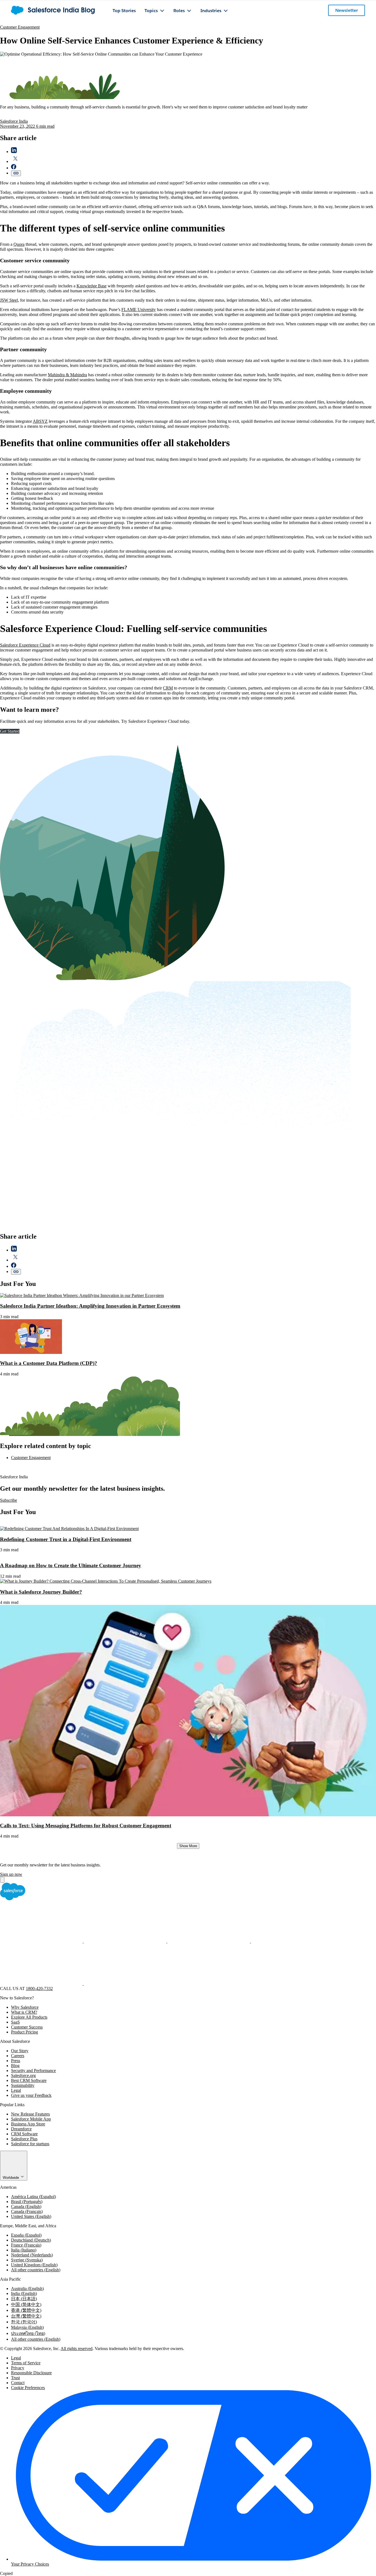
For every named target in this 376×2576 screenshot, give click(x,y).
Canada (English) (26, 2206)
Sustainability (23, 2085)
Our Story (20, 2051)
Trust (15, 2378)
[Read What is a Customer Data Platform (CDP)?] (31, 1352)
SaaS (15, 2022)
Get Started (10, 731)
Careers (18, 2056)
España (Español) (26, 2235)
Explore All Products (29, 2017)
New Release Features (30, 2114)
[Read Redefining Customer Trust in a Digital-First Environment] (69, 1529)
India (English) (24, 2293)
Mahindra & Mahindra (67, 375)
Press (16, 2061)
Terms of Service (26, 2363)
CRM (168, 688)
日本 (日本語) (24, 2299)
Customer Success (27, 2027)
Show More (188, 1846)
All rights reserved (77, 2349)
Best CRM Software (29, 2080)
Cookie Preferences (28, 2388)
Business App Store (28, 2124)
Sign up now (11, 1874)
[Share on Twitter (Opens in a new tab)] (15, 161)
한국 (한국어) (24, 2322)
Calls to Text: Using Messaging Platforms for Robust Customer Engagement (86, 1826)
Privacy (18, 2368)
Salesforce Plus (24, 2139)
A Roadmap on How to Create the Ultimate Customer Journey (71, 1565)
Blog (15, 2066)
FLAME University (139, 310)
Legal (16, 2090)
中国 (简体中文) (26, 2304)
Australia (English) (27, 2289)
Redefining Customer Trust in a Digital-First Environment (66, 1539)
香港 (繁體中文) (26, 2310)
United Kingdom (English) (34, 2265)
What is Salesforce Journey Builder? (41, 1592)
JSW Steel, (9, 300)
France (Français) (26, 2245)
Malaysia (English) (27, 2327)
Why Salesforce (25, 2007)
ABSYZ (40, 421)
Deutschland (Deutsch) (31, 2240)
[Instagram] (292, 1941)
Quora (19, 244)
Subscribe (9, 1500)
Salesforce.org (23, 2075)
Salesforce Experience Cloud (25, 645)
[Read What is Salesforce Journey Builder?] (106, 1581)
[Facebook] (42, 1941)
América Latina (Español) (33, 2197)
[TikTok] (125, 1984)
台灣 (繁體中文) (26, 2316)
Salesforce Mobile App (31, 2119)
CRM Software (24, 2134)
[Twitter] (126, 1941)
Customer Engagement (20, 27)
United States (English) (31, 2216)
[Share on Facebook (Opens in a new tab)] (14, 168)
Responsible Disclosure (31, 2373)
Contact (18, 2383)
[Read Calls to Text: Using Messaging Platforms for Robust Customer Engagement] (188, 1815)
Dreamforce (21, 2129)
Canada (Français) (27, 2211)
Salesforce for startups (30, 2144)
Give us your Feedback (31, 2095)
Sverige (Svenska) (27, 2260)
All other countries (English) (36, 2270)
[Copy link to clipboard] (16, 173)
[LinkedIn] (209, 1941)
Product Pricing (24, 2032)
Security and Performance (33, 2071)
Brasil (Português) (27, 2202)
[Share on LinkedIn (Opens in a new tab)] (14, 152)
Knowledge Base (92, 286)
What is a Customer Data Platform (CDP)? (49, 1363)
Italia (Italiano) (24, 2250)
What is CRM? (24, 2012)
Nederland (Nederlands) (32, 2255)
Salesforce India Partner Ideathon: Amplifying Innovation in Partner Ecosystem (90, 1306)
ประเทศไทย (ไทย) (28, 2333)
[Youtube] (42, 1984)
